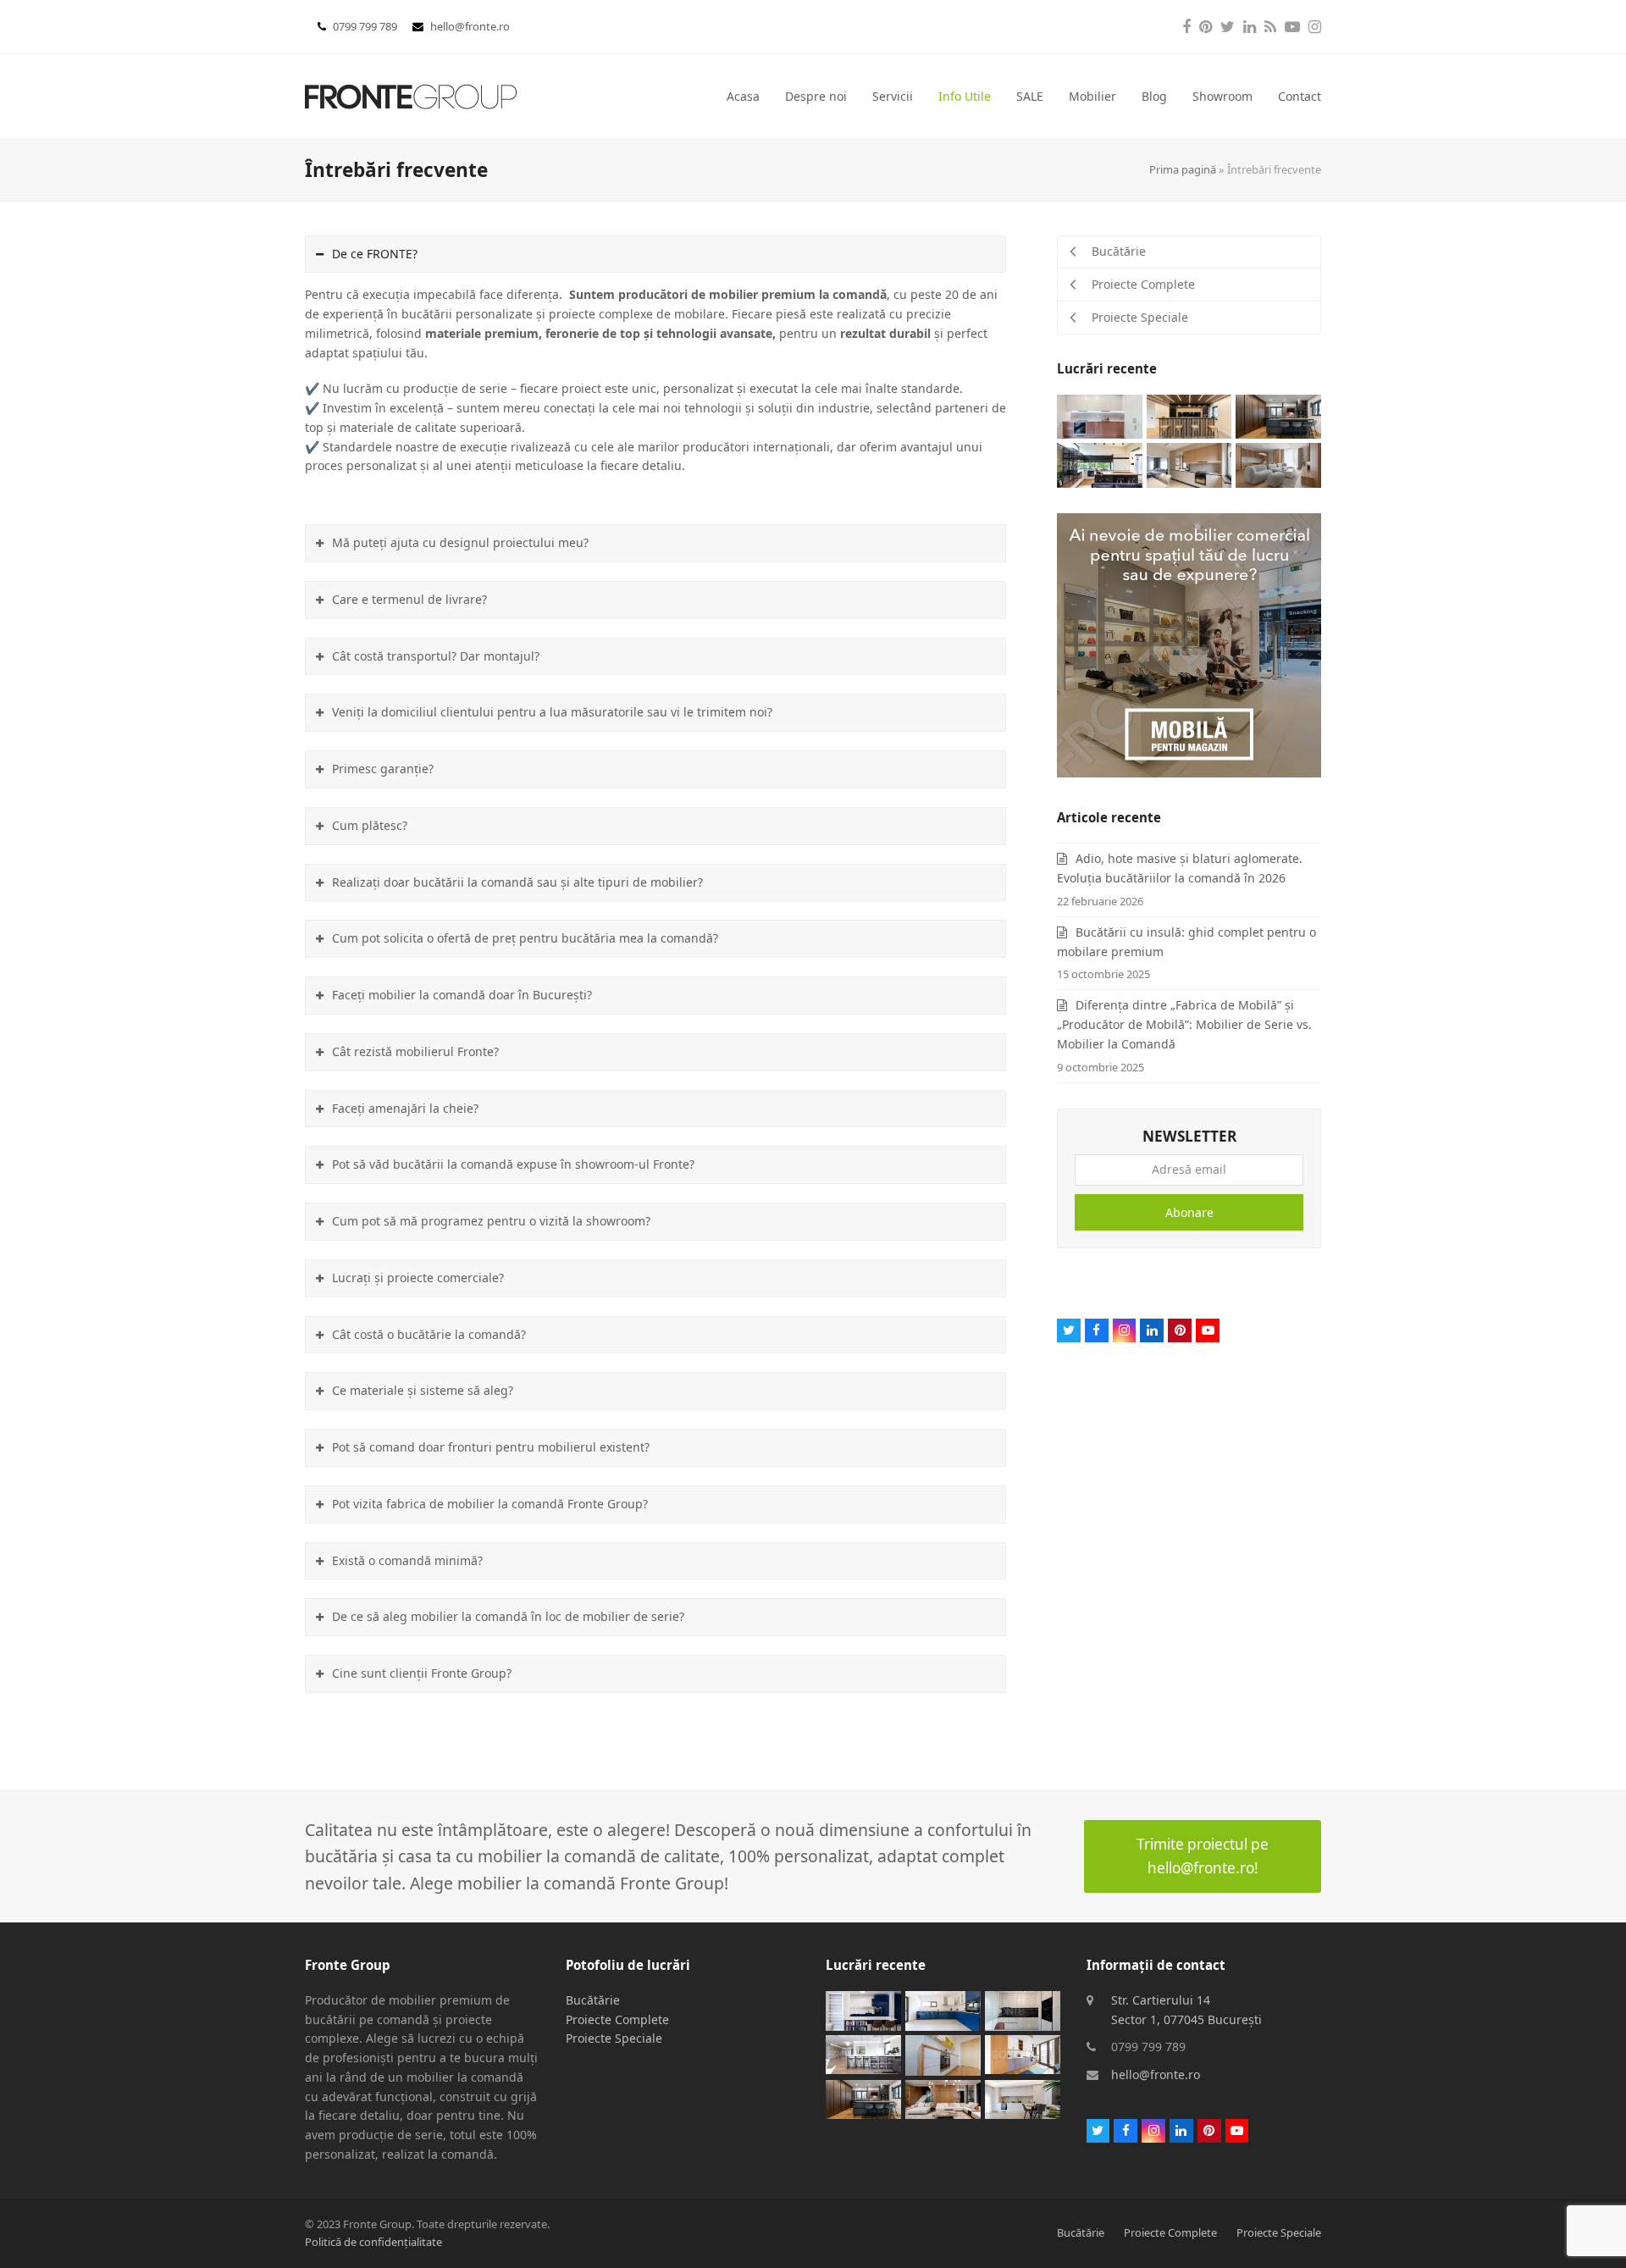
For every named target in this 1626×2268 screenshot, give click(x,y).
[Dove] (1023, 2098)
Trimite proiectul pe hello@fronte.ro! (1203, 1856)
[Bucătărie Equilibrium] (863, 2009)
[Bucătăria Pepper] (1023, 2009)
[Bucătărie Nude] (1189, 464)
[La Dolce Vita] (1100, 415)
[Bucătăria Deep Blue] (943, 2009)
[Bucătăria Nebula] (1278, 415)
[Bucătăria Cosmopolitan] (863, 2053)
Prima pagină (1183, 169)
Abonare (1189, 1212)
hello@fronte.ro (470, 26)
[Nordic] (1278, 464)
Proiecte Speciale (614, 2038)
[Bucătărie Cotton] (943, 2053)
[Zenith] (943, 2098)
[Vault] (1189, 415)
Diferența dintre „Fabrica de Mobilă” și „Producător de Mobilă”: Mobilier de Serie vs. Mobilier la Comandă (1184, 1024)
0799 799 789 (366, 26)
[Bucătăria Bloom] (1023, 2053)
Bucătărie (593, 2000)
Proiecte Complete (617, 2019)
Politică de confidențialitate (373, 2242)
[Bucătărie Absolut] (1100, 464)
